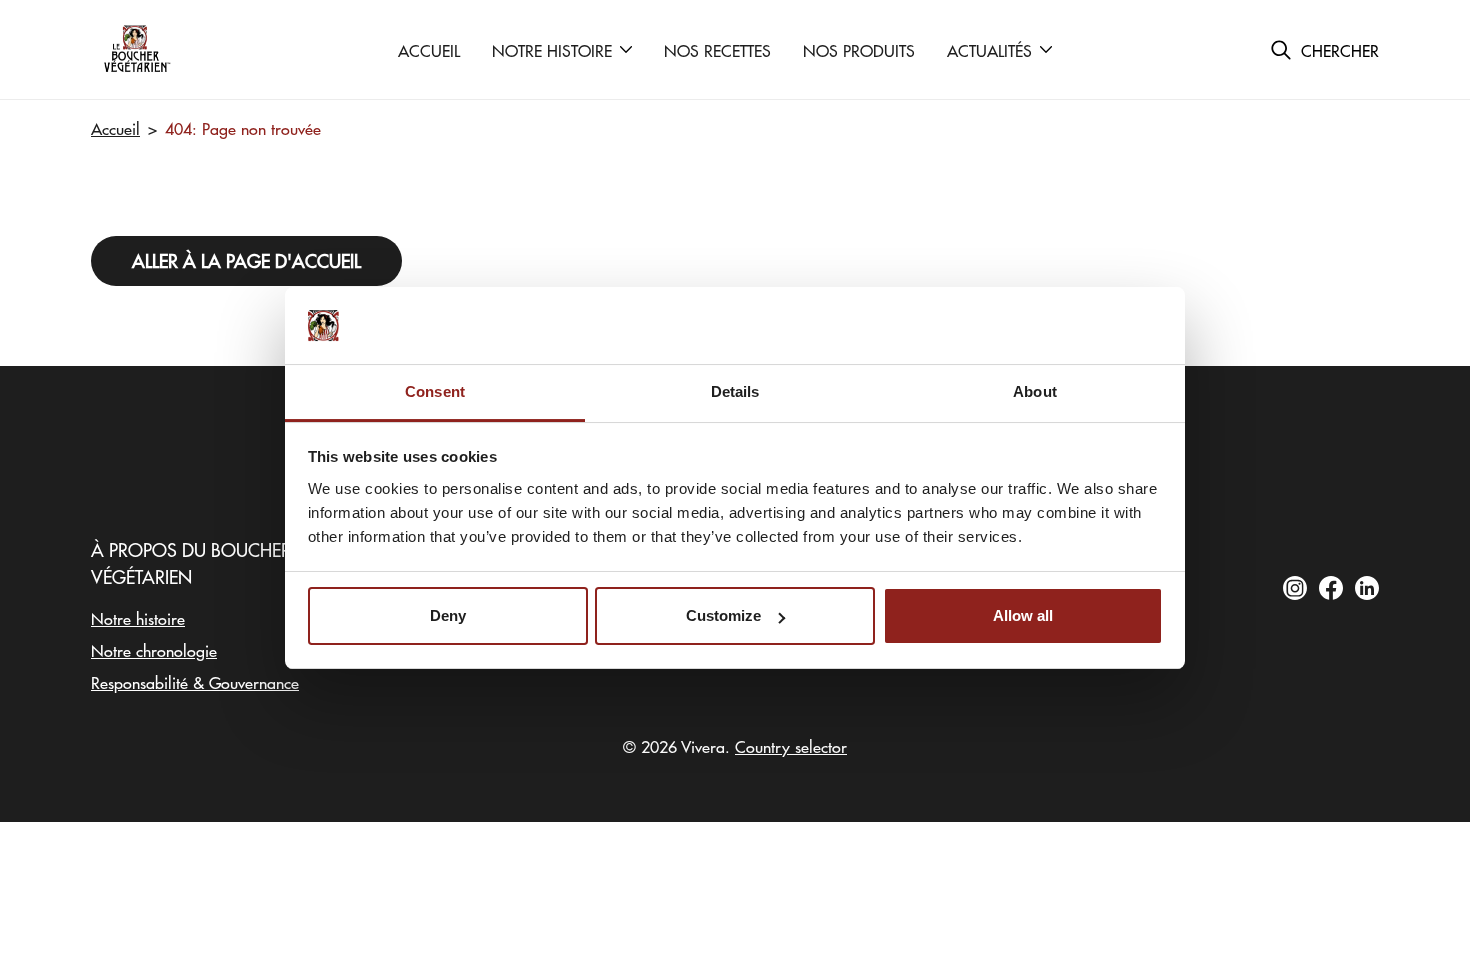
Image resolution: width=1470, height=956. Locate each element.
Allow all (1023, 615)
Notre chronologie (154, 650)
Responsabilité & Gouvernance (195, 682)
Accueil (115, 128)
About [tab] (1035, 391)
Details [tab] (735, 391)
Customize (723, 615)
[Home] (136, 50)
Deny (448, 615)
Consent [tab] (435, 391)
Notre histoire (138, 618)
